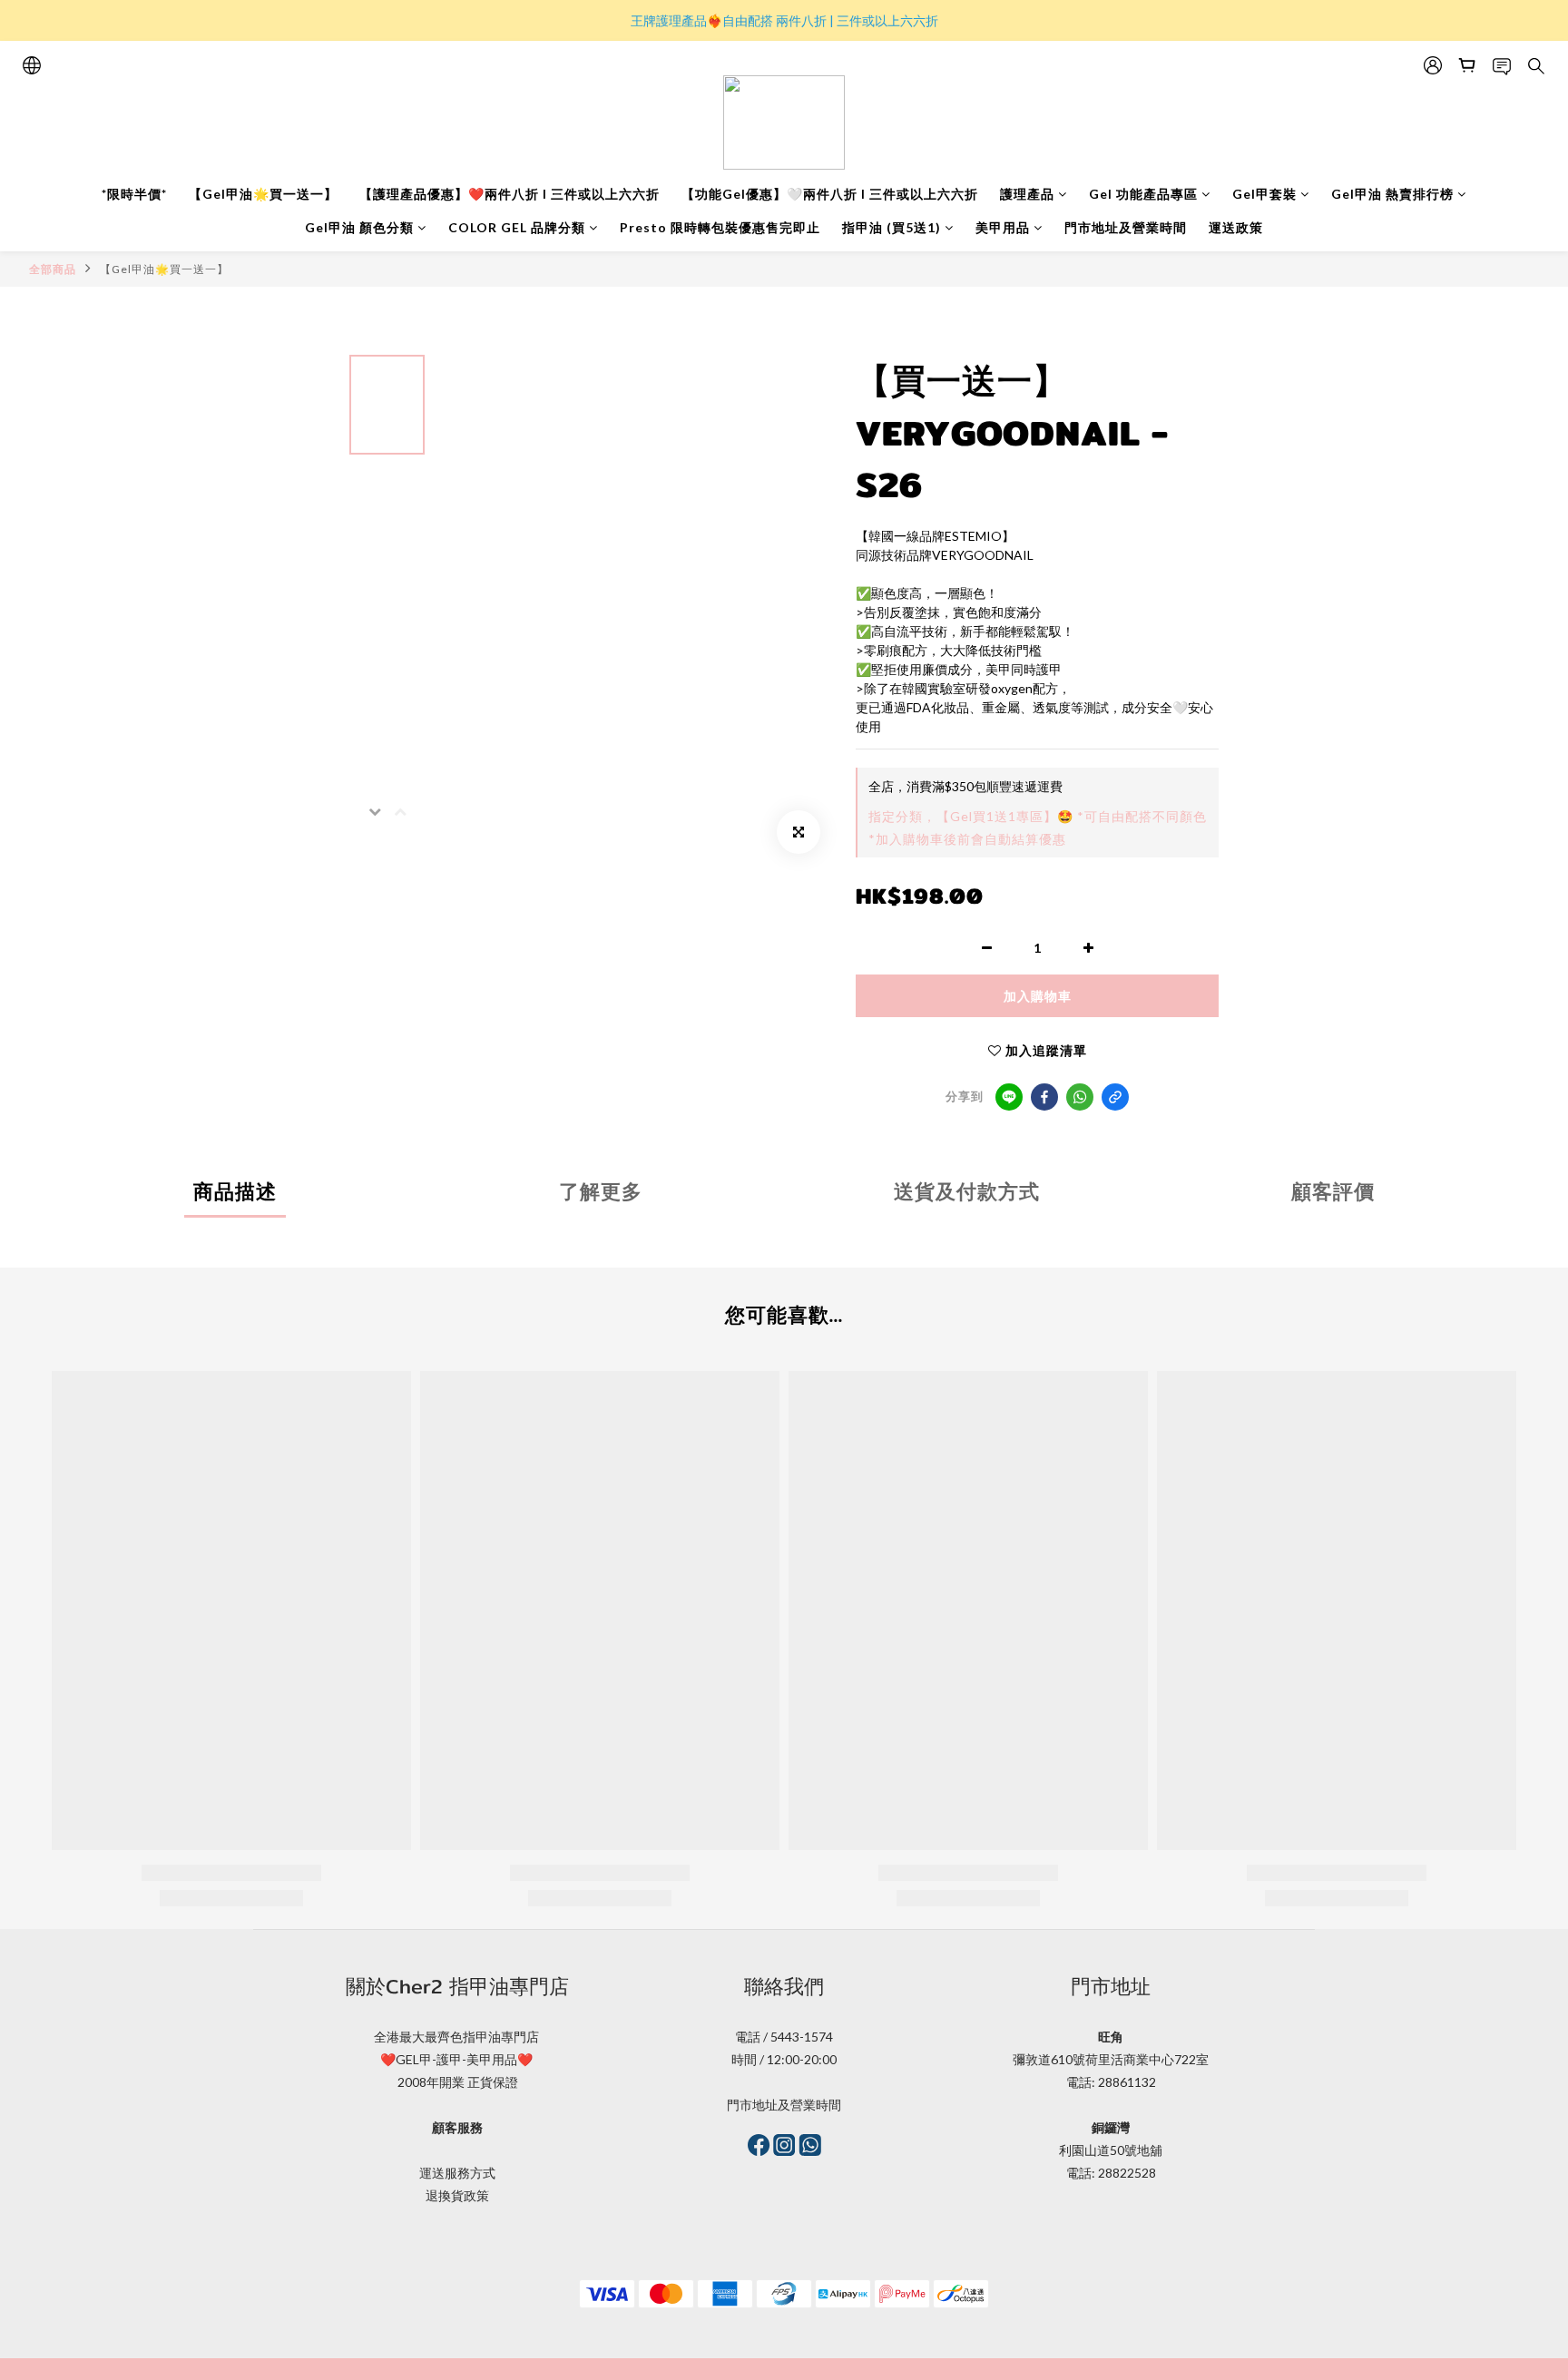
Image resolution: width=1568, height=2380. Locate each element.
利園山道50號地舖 (1111, 2150)
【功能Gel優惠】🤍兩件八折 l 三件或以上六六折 (830, 194)
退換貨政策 (457, 2195)
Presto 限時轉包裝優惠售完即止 (720, 227)
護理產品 (1027, 194)
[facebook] (1044, 1097)
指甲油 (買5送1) (892, 227)
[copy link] (1115, 1097)
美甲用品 (1003, 227)
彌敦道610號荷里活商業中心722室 (1111, 2059)
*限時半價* (134, 194)
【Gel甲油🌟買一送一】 (263, 194)
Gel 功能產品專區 (1143, 194)
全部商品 (53, 269)
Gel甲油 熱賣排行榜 (1392, 194)
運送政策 (1236, 227)
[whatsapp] (1080, 1097)
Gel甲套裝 (1264, 194)
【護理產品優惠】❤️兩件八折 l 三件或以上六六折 (510, 194)
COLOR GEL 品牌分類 (517, 227)
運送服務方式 (457, 2173)
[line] (1009, 1097)
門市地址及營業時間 (1126, 227)
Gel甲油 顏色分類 (359, 227)
